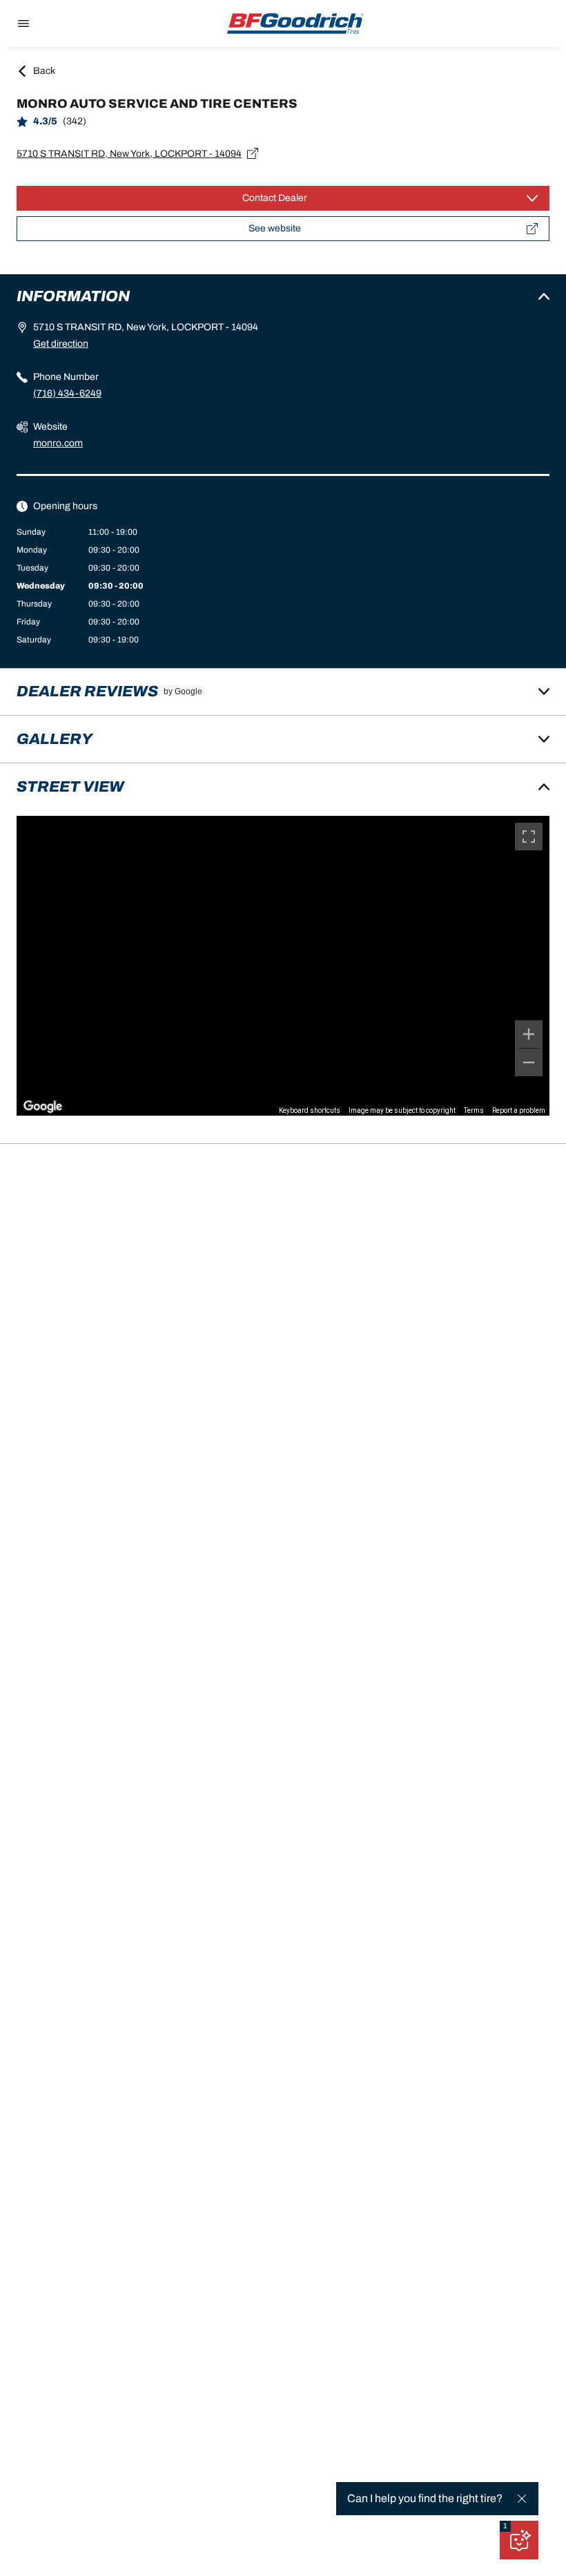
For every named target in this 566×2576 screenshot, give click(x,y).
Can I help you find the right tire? (425, 2498)
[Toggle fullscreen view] (529, 837)
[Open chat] (519, 2540)
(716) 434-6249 (67, 393)
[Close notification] (522, 2499)
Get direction (61, 344)
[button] (505, 2526)
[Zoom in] (529, 1034)
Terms (474, 1110)
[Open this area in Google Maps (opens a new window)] (43, 1107)
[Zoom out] (529, 1062)
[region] (283, 966)
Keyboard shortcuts (310, 1110)
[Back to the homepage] (295, 23)
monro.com (58, 443)
